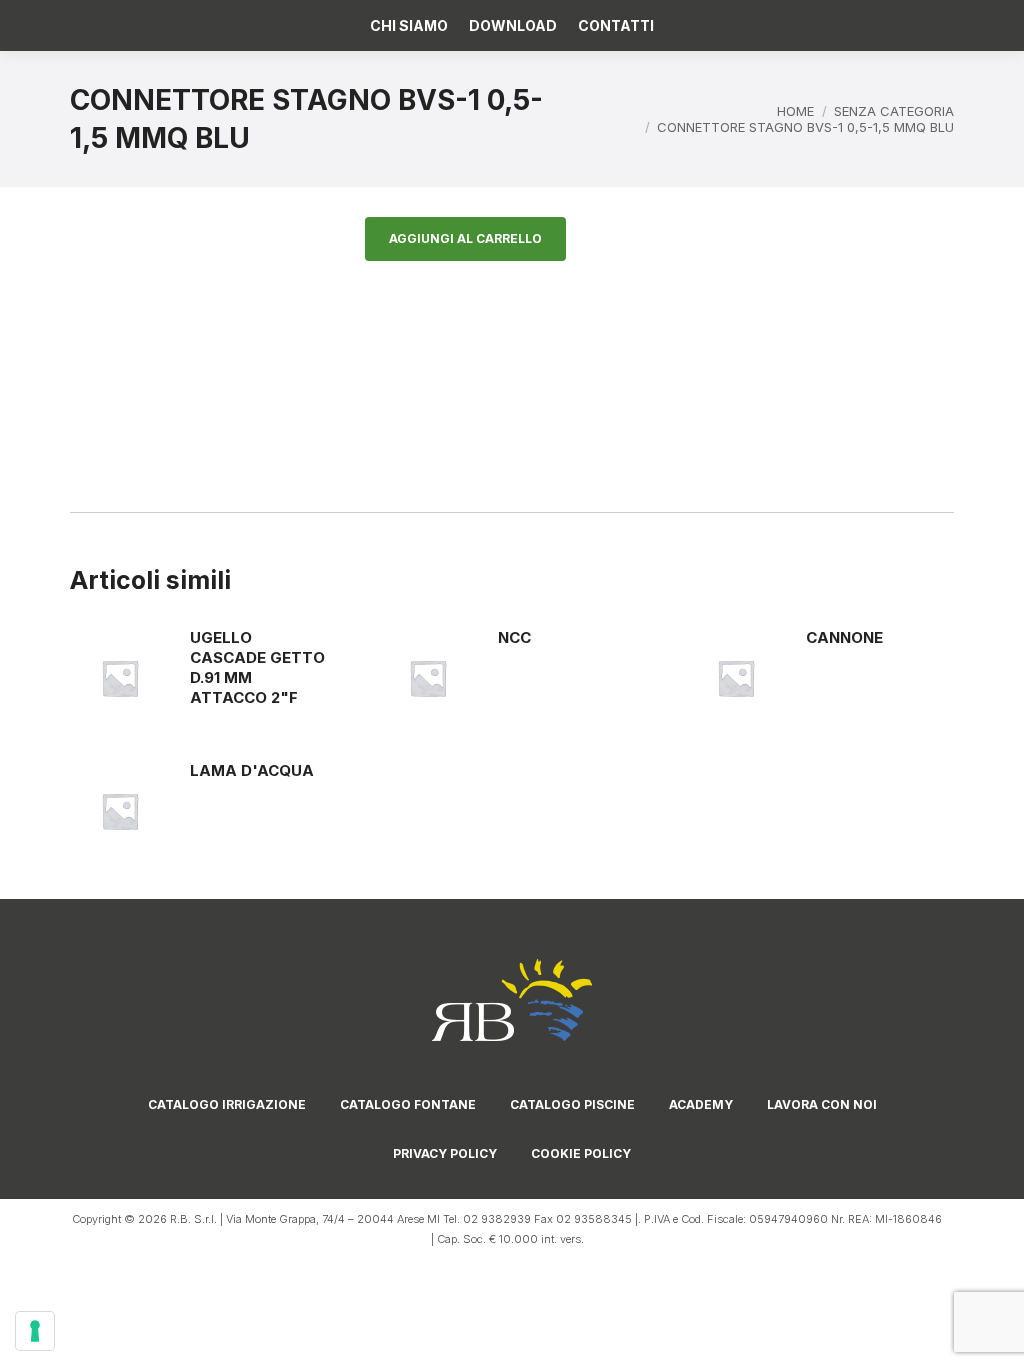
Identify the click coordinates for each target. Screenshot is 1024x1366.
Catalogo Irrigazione (227, 1104)
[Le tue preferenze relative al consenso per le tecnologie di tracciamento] (35, 1331)
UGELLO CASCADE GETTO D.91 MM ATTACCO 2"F (257, 667)
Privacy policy (445, 1153)
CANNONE (844, 637)
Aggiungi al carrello (465, 238)
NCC (514, 637)
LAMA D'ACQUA (252, 770)
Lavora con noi (822, 1104)
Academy (701, 1104)
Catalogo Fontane (408, 1104)
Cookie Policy (581, 1153)
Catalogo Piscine (572, 1104)
